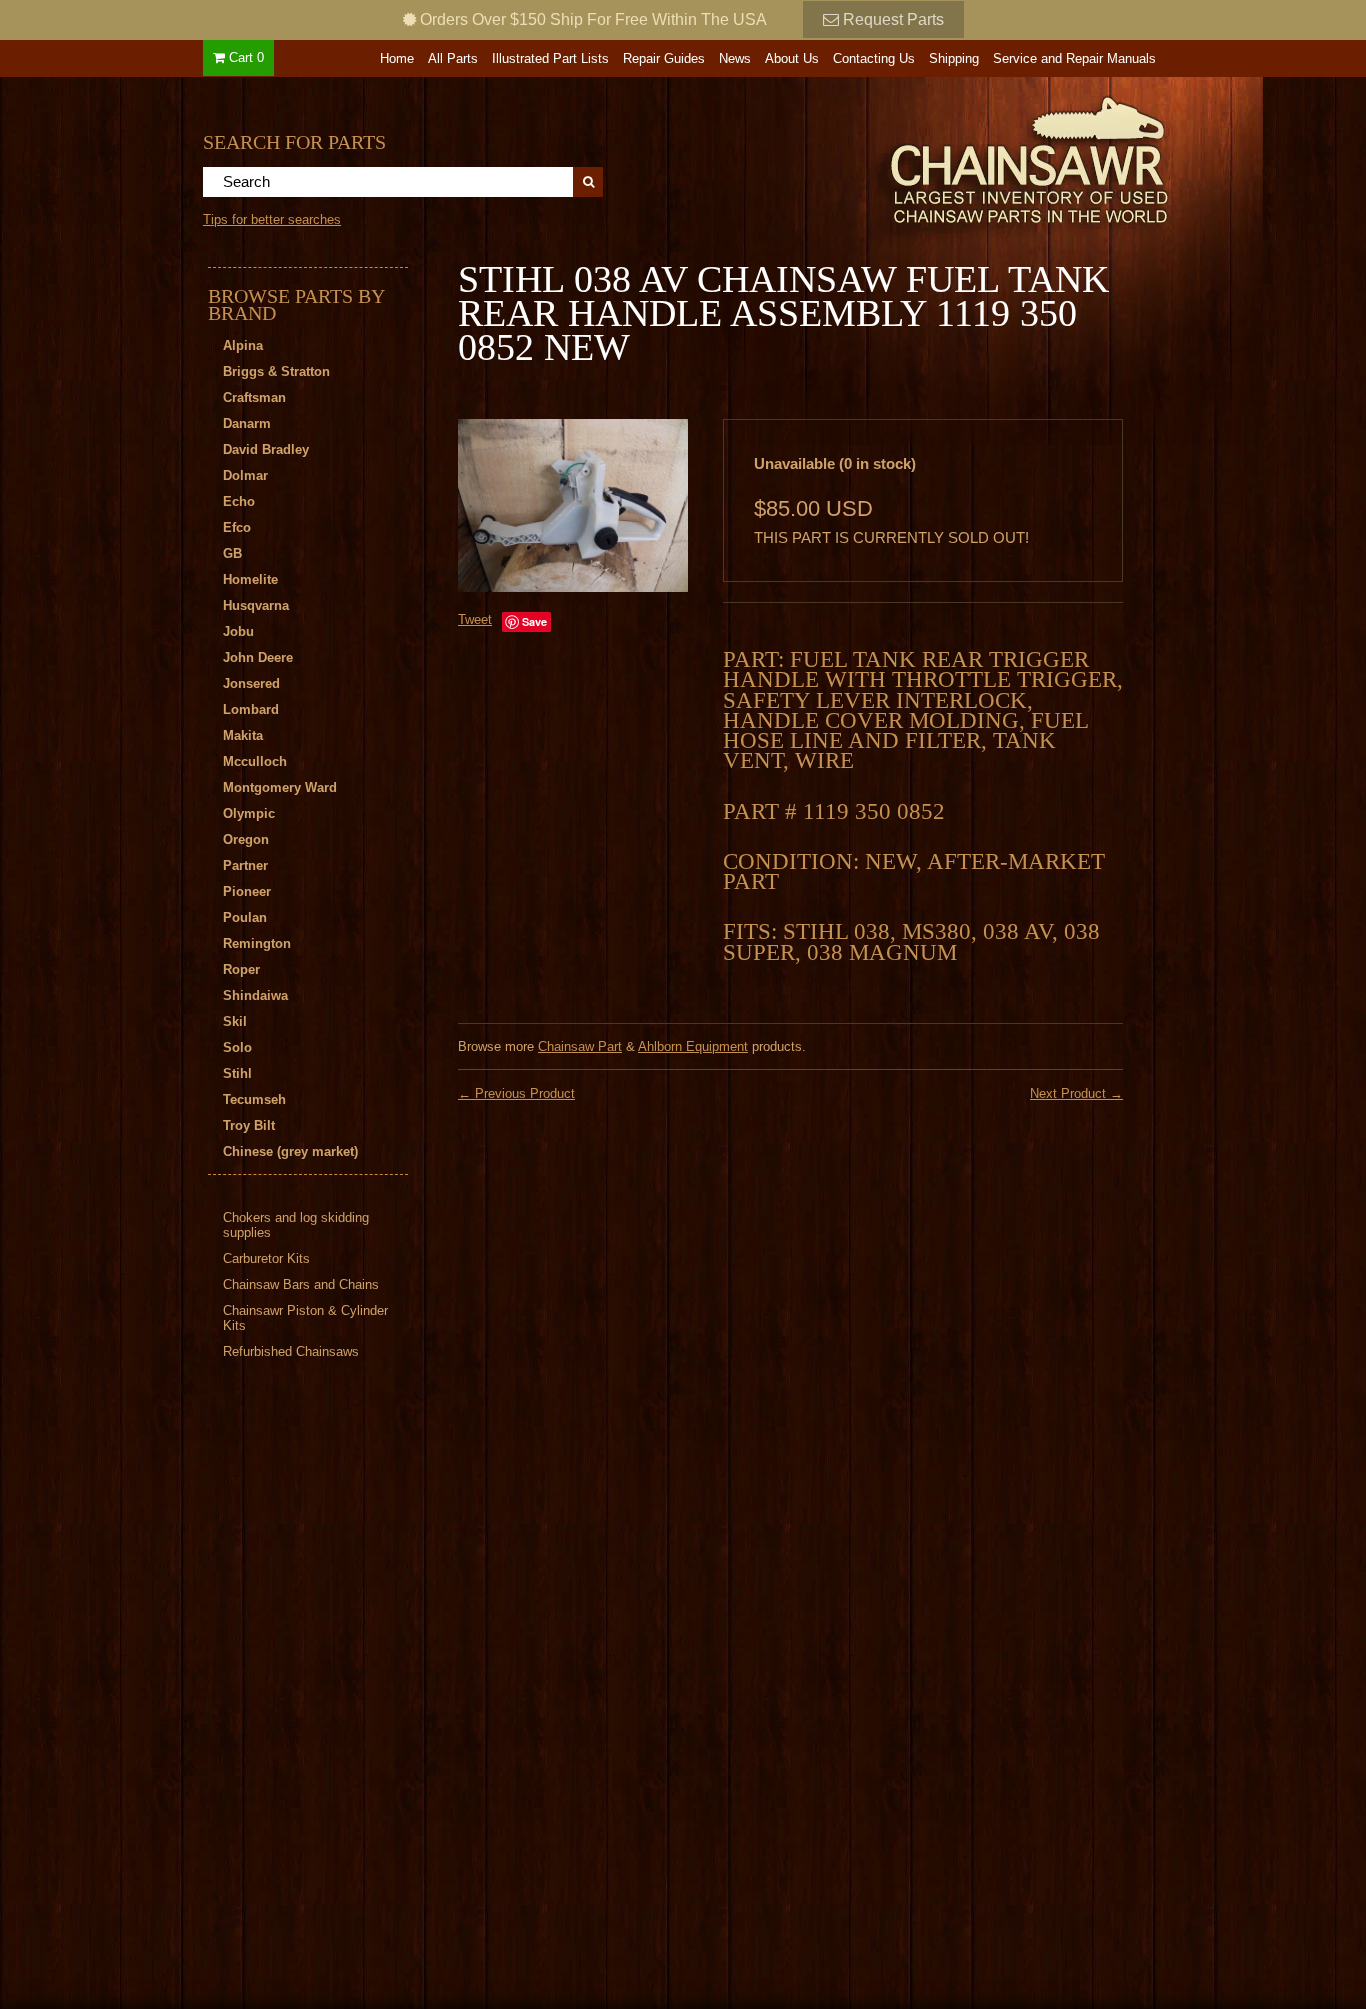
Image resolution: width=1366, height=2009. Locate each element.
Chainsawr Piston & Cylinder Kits (305, 1318)
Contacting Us (874, 58)
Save (534, 621)
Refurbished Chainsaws (291, 1351)
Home (397, 58)
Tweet (475, 619)
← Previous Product (516, 1093)
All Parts (453, 58)
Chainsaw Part (580, 1046)
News (735, 58)
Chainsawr (920, 157)
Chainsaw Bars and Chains (301, 1284)
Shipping (954, 58)
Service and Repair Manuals (1074, 58)
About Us (792, 58)
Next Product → (1076, 1093)
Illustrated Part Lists (550, 58)
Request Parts (891, 19)
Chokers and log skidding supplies (296, 1225)
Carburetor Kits (266, 1258)
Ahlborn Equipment (693, 1046)
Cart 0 (244, 57)
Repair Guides (664, 58)
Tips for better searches (272, 219)
